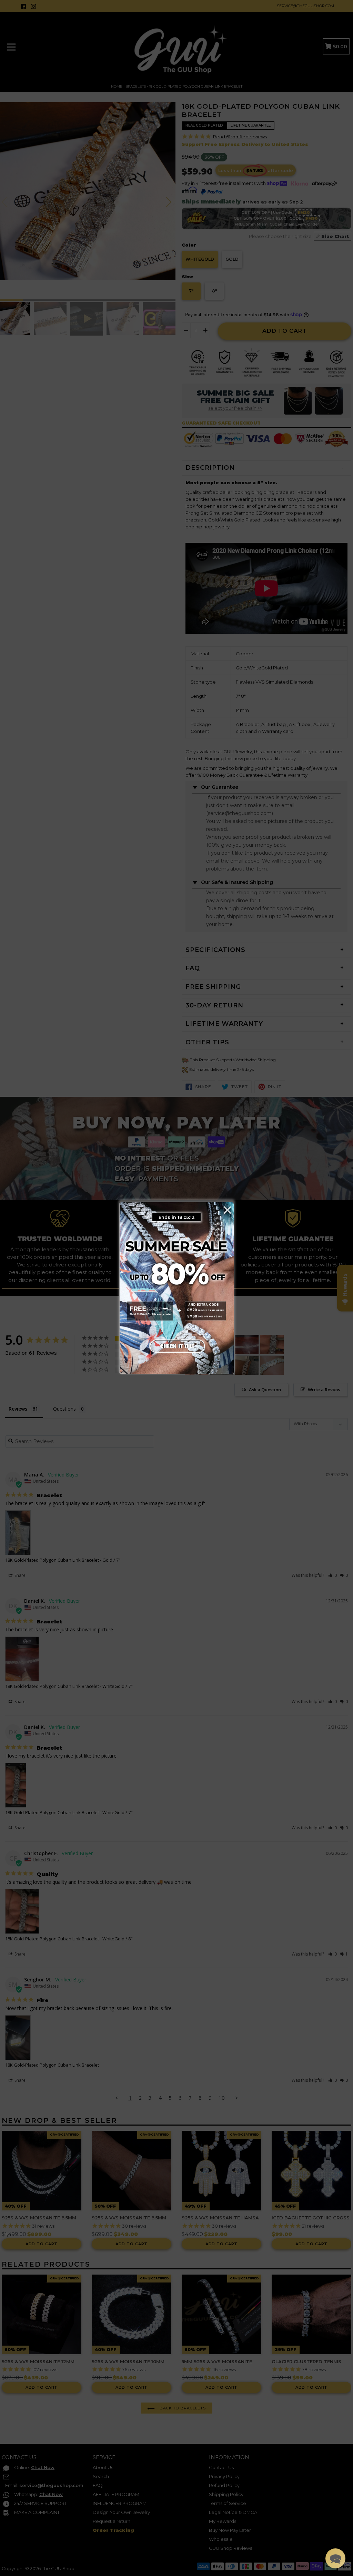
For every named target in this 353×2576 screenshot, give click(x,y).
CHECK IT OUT (176, 1344)
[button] (335, 2558)
